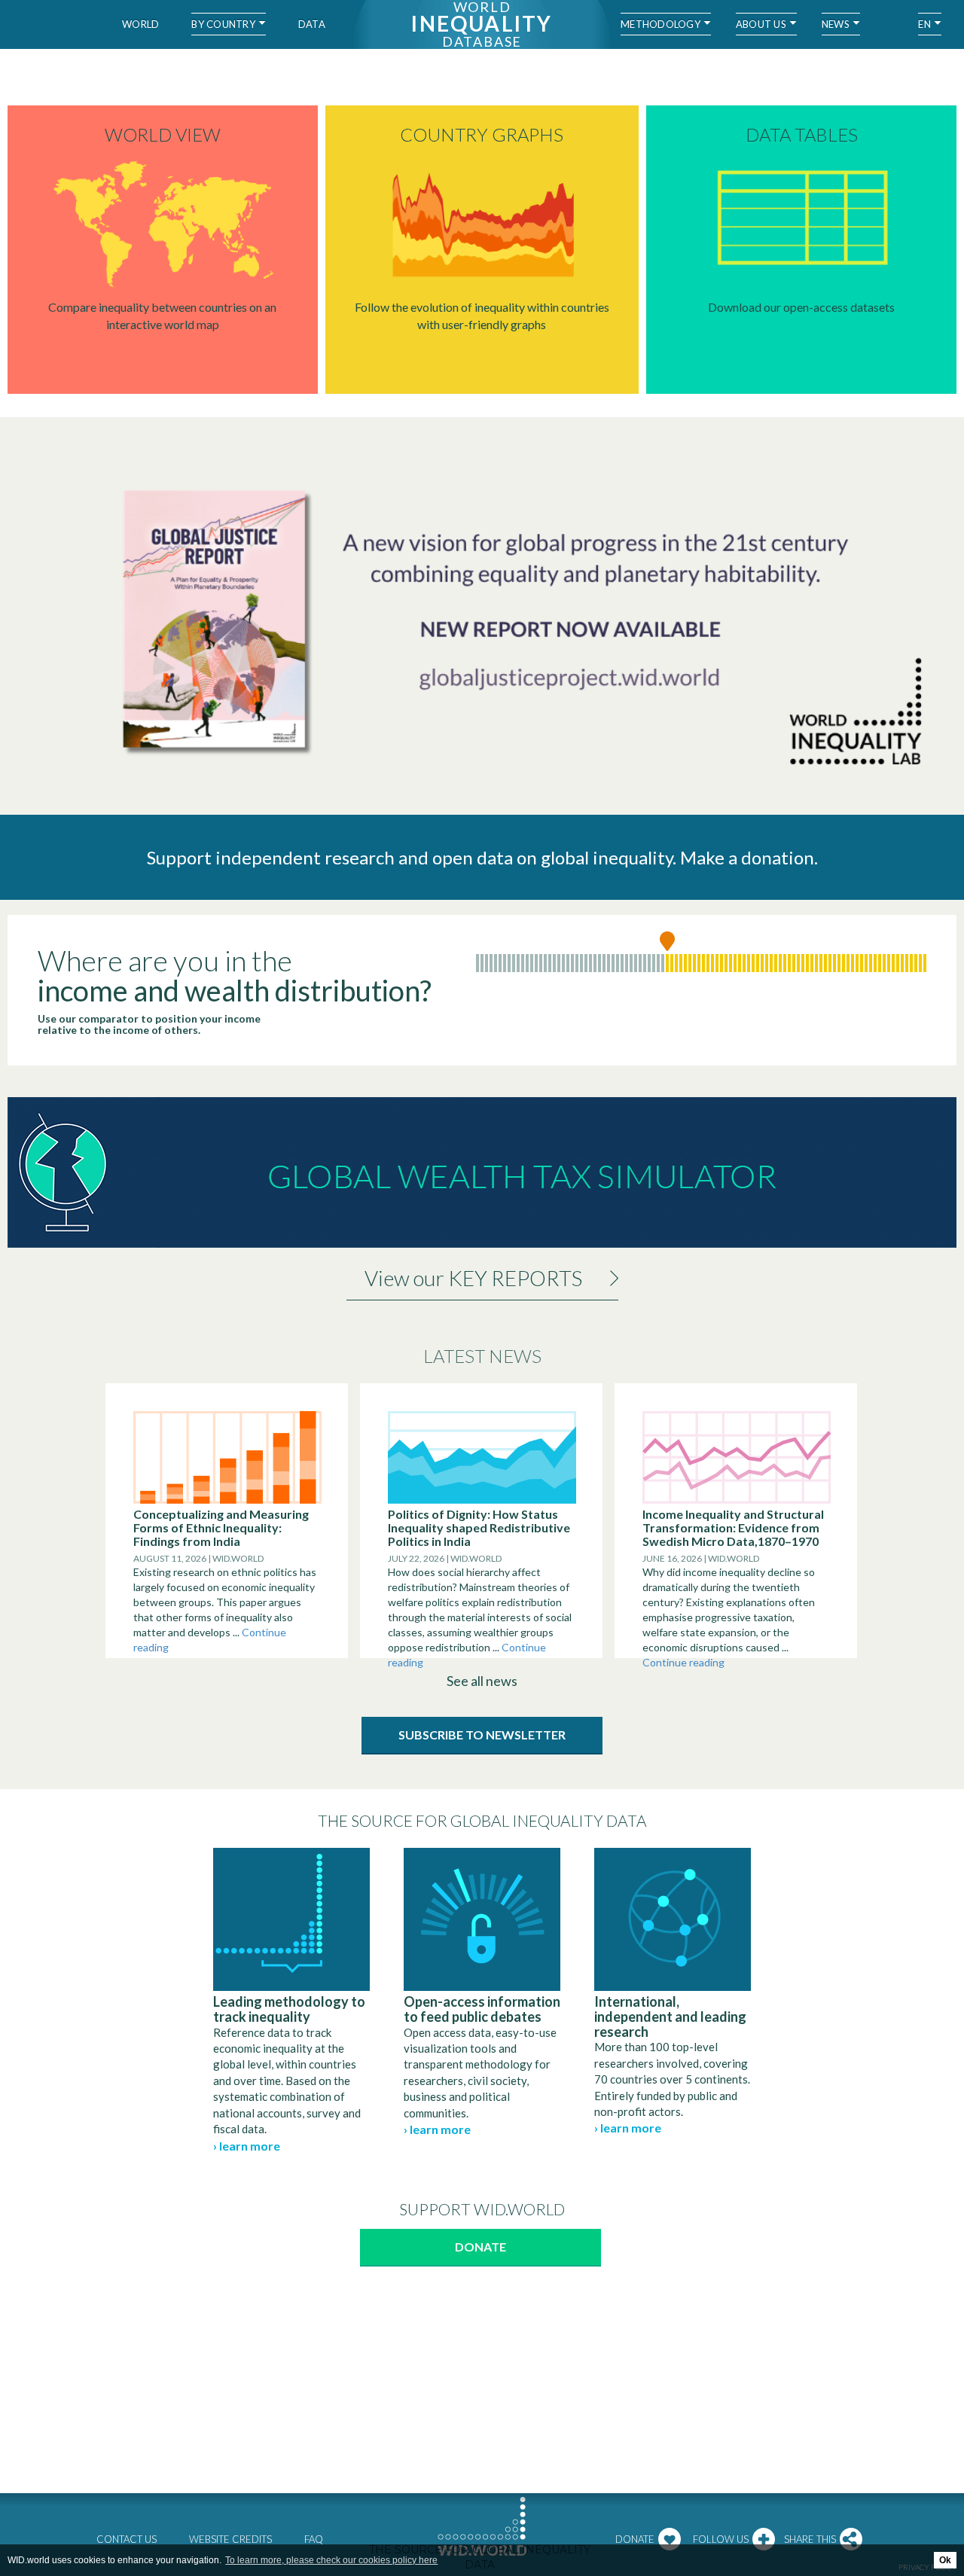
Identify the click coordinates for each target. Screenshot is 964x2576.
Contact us (127, 2539)
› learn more (247, 2146)
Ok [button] (945, 2560)
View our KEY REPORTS (473, 1278)
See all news (482, 1681)
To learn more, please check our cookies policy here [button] (331, 2560)
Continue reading (683, 1662)
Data (312, 24)
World (140, 24)
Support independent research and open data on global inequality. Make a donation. (482, 857)
